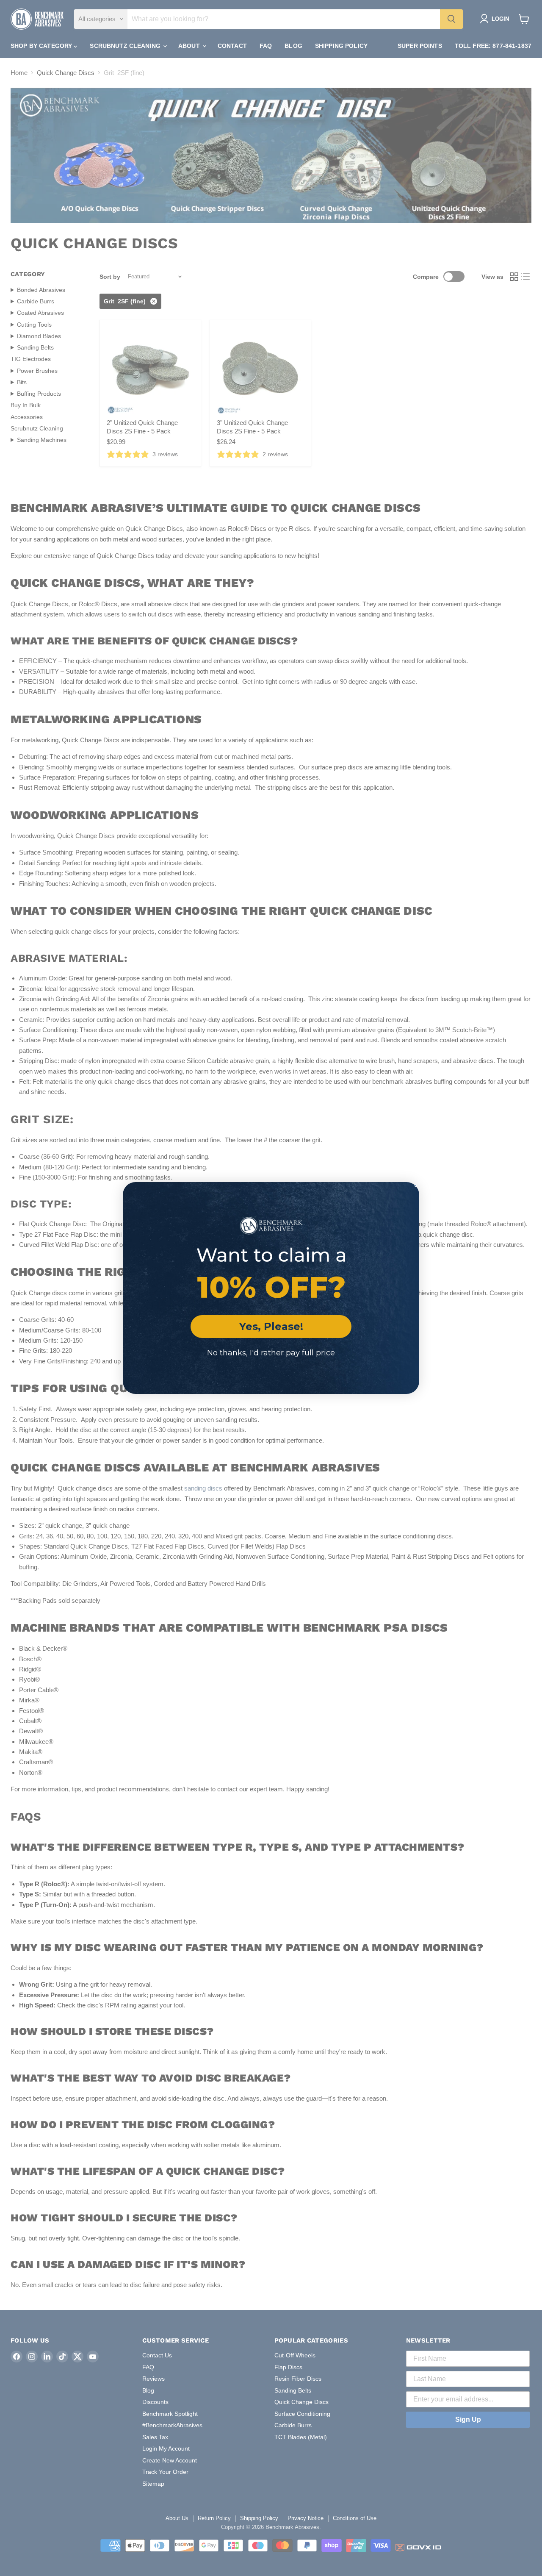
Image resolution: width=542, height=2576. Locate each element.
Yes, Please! (271, 1326)
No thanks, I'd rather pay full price (271, 1353)
